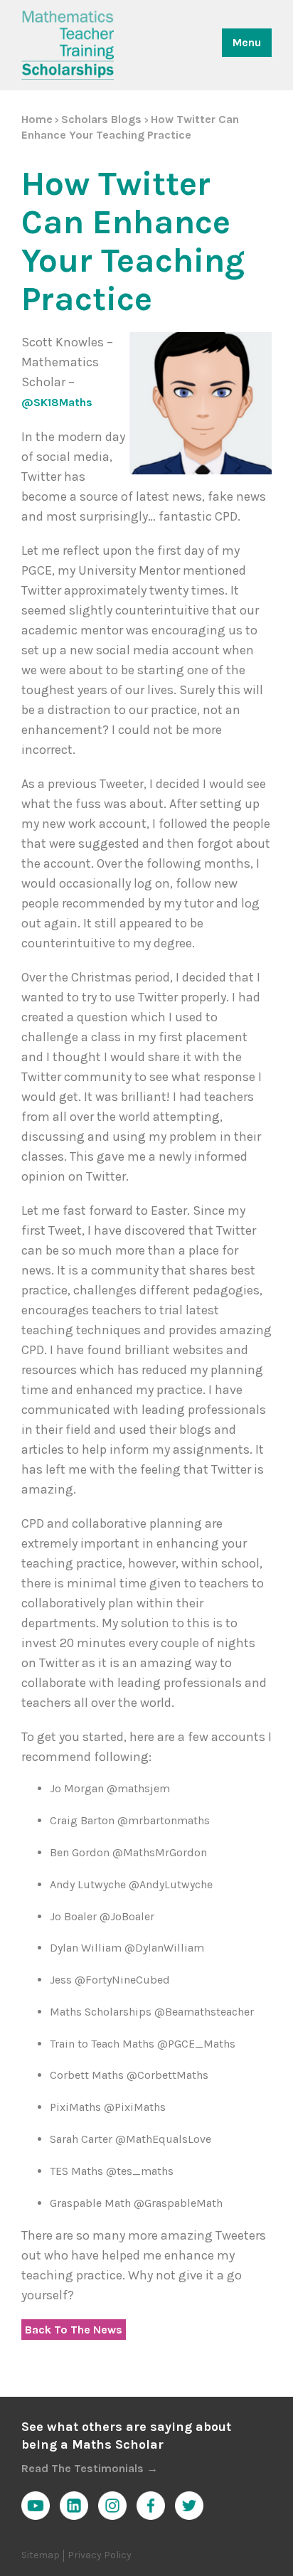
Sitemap (41, 2555)
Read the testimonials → (90, 2468)
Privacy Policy (100, 2555)
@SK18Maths (57, 402)
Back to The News (74, 2330)
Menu (247, 42)
